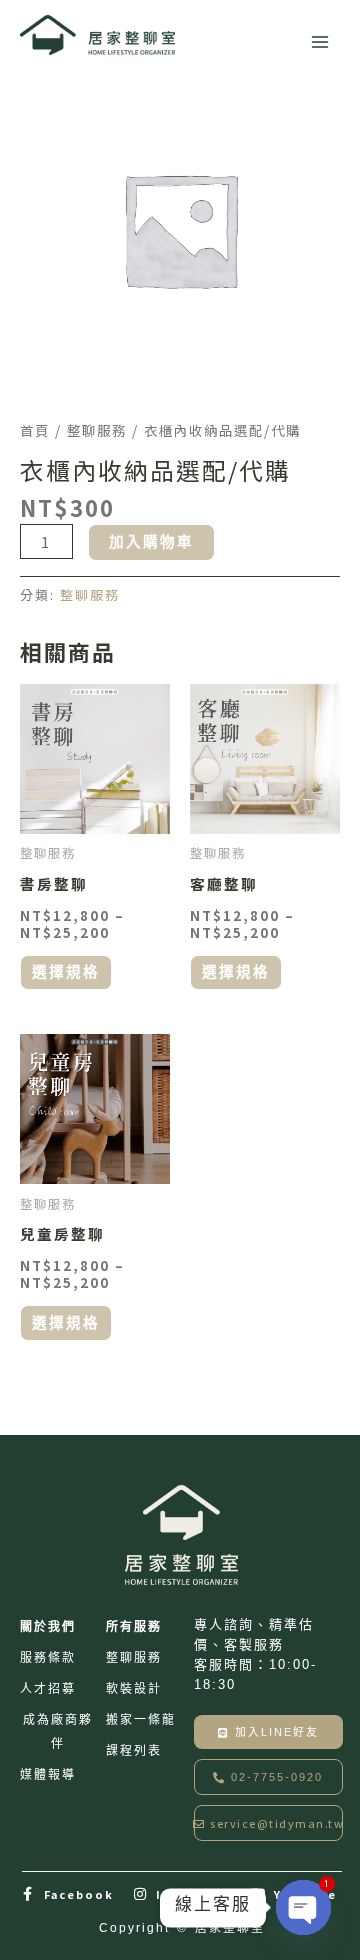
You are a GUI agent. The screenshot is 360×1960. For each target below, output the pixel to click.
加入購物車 (151, 542)
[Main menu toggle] (320, 42)
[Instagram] (141, 1894)
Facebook (79, 1894)
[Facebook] (29, 1894)
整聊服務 (97, 430)
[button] (268, 1777)
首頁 (35, 430)
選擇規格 (66, 972)
